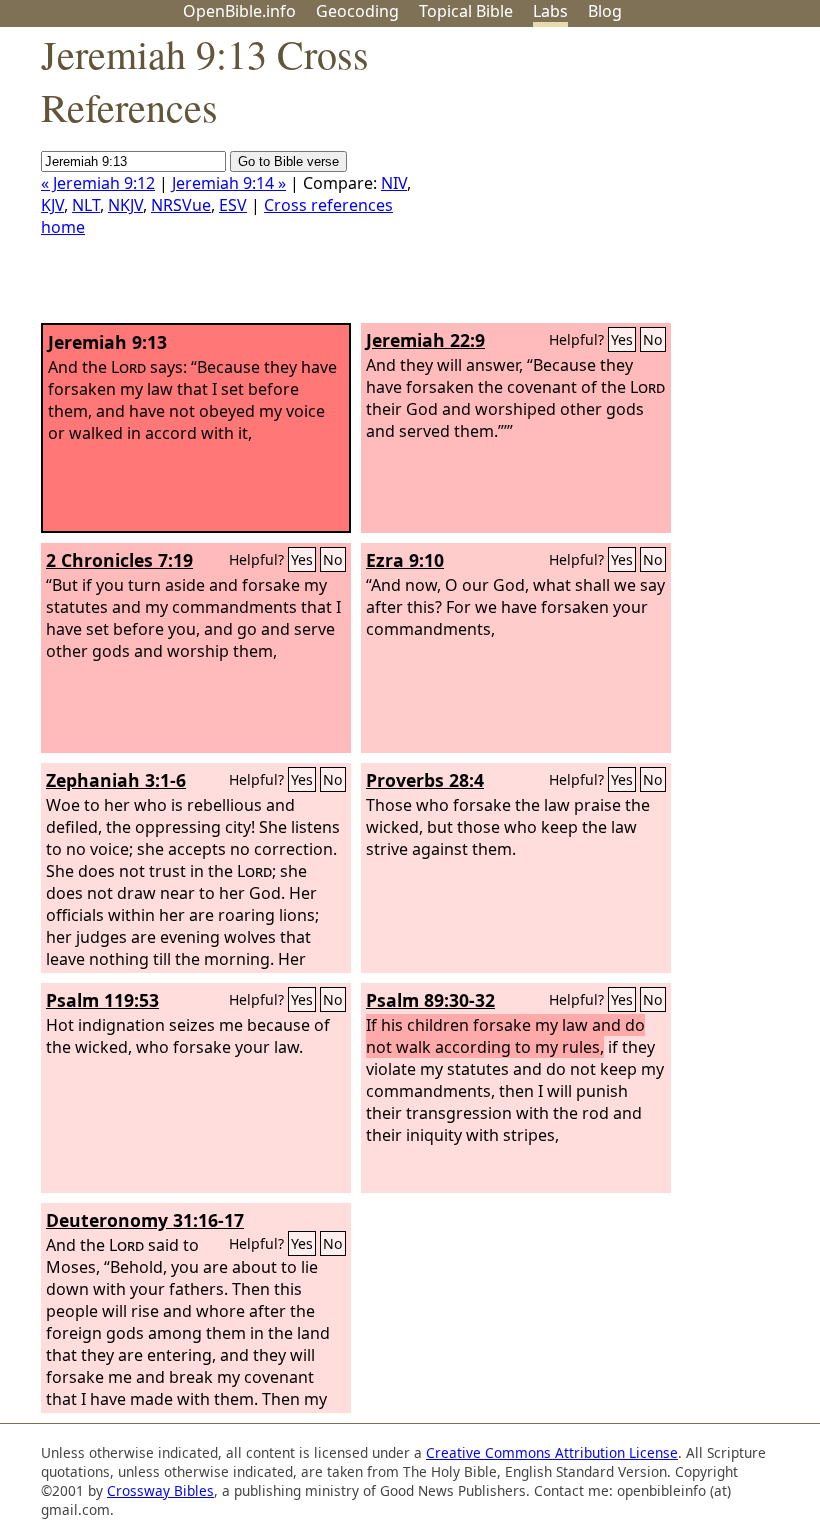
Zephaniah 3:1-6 (116, 780)
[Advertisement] (618, 183)
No (653, 339)
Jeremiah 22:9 (425, 340)
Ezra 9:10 (405, 560)
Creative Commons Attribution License (552, 1452)
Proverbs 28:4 (425, 780)
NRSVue (181, 205)
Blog (605, 11)
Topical (466, 11)
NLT (86, 205)
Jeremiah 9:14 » (229, 183)
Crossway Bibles (160, 1490)
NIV (394, 183)
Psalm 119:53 (102, 1000)
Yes (622, 339)
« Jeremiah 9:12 (98, 183)
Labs (550, 11)
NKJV (125, 205)
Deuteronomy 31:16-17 (145, 1220)
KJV (52, 205)
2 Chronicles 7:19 (119, 560)
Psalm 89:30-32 (430, 1000)
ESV (233, 205)
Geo (357, 11)
